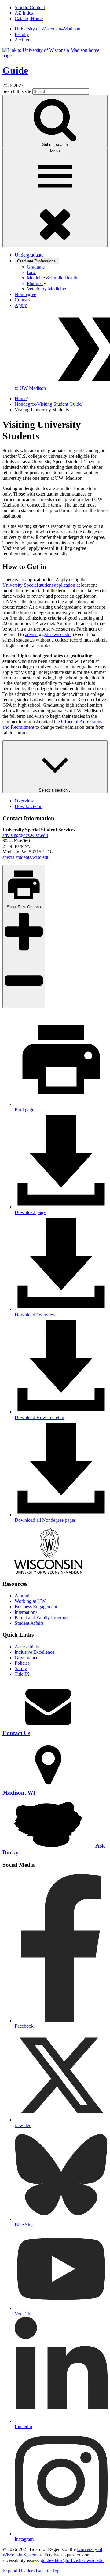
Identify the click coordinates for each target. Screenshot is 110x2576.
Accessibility (27, 1647)
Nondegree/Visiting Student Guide (48, 404)
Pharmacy (37, 283)
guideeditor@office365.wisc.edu (72, 2560)
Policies (22, 1663)
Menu (55, 151)
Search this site (17, 91)
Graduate (36, 267)
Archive (22, 40)
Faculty (22, 34)
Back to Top (48, 2571)
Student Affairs (29, 1623)
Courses (22, 300)
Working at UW (30, 1601)
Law (31, 272)
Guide (15, 70)
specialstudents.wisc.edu (26, 857)
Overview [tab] (24, 801)
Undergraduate (29, 255)
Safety (21, 1669)
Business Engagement (36, 1607)
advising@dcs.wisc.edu (48, 634)
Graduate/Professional (37, 261)
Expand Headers (18, 2571)
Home (21, 398)
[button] (61, 1415)
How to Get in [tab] (29, 806)
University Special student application (39, 585)
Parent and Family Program (41, 1618)
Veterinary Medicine (46, 289)
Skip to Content (30, 7)
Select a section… (55, 790)
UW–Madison (48, 29)
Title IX (22, 1674)
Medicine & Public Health (52, 278)
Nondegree (25, 294)
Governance (26, 1658)
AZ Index (24, 13)
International (27, 1612)
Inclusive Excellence (35, 1652)
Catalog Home (29, 18)
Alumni (22, 1596)
